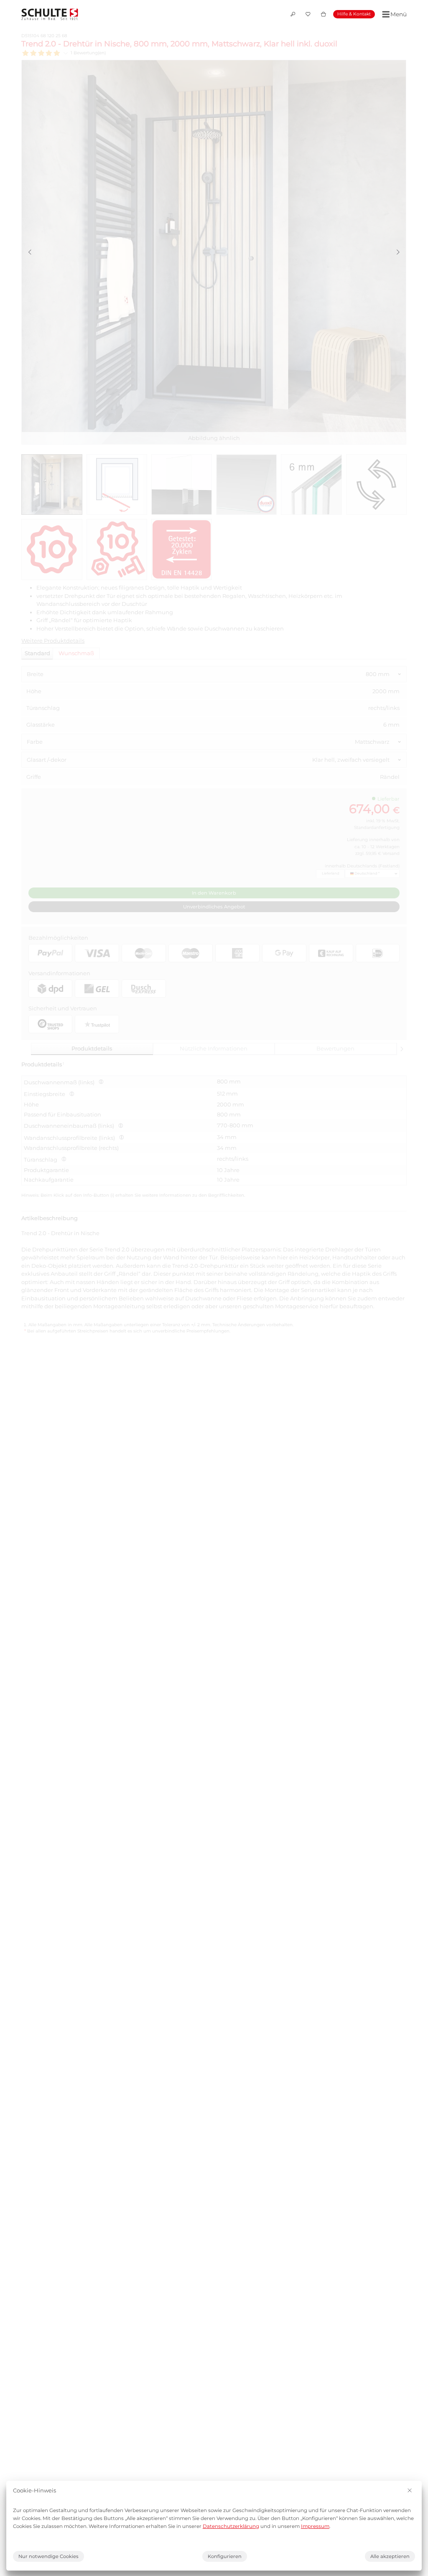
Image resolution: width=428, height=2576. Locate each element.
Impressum (315, 2526)
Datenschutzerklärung (231, 2526)
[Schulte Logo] (50, 14)
